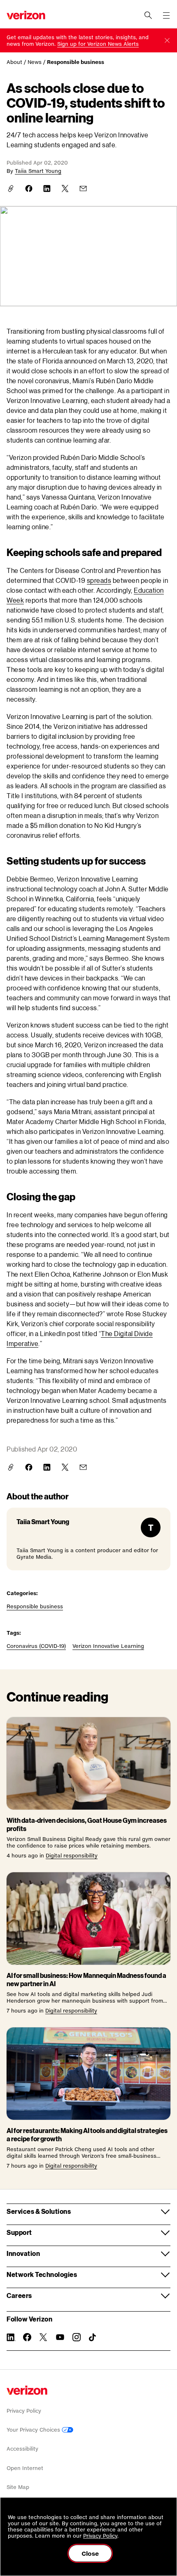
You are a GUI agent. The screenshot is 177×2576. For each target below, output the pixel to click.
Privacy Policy (24, 2411)
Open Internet (25, 2468)
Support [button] (19, 2232)
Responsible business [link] (76, 62)
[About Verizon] (26, 15)
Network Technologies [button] (42, 2274)
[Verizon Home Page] (27, 2390)
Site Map (18, 2487)
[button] (167, 40)
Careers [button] (19, 2295)
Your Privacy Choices (34, 2430)
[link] (98, 44)
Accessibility (22, 2449)
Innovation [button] (23, 2253)
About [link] (14, 62)
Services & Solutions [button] (39, 2211)
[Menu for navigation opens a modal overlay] (166, 15)
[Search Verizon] (148, 15)
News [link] (35, 62)
